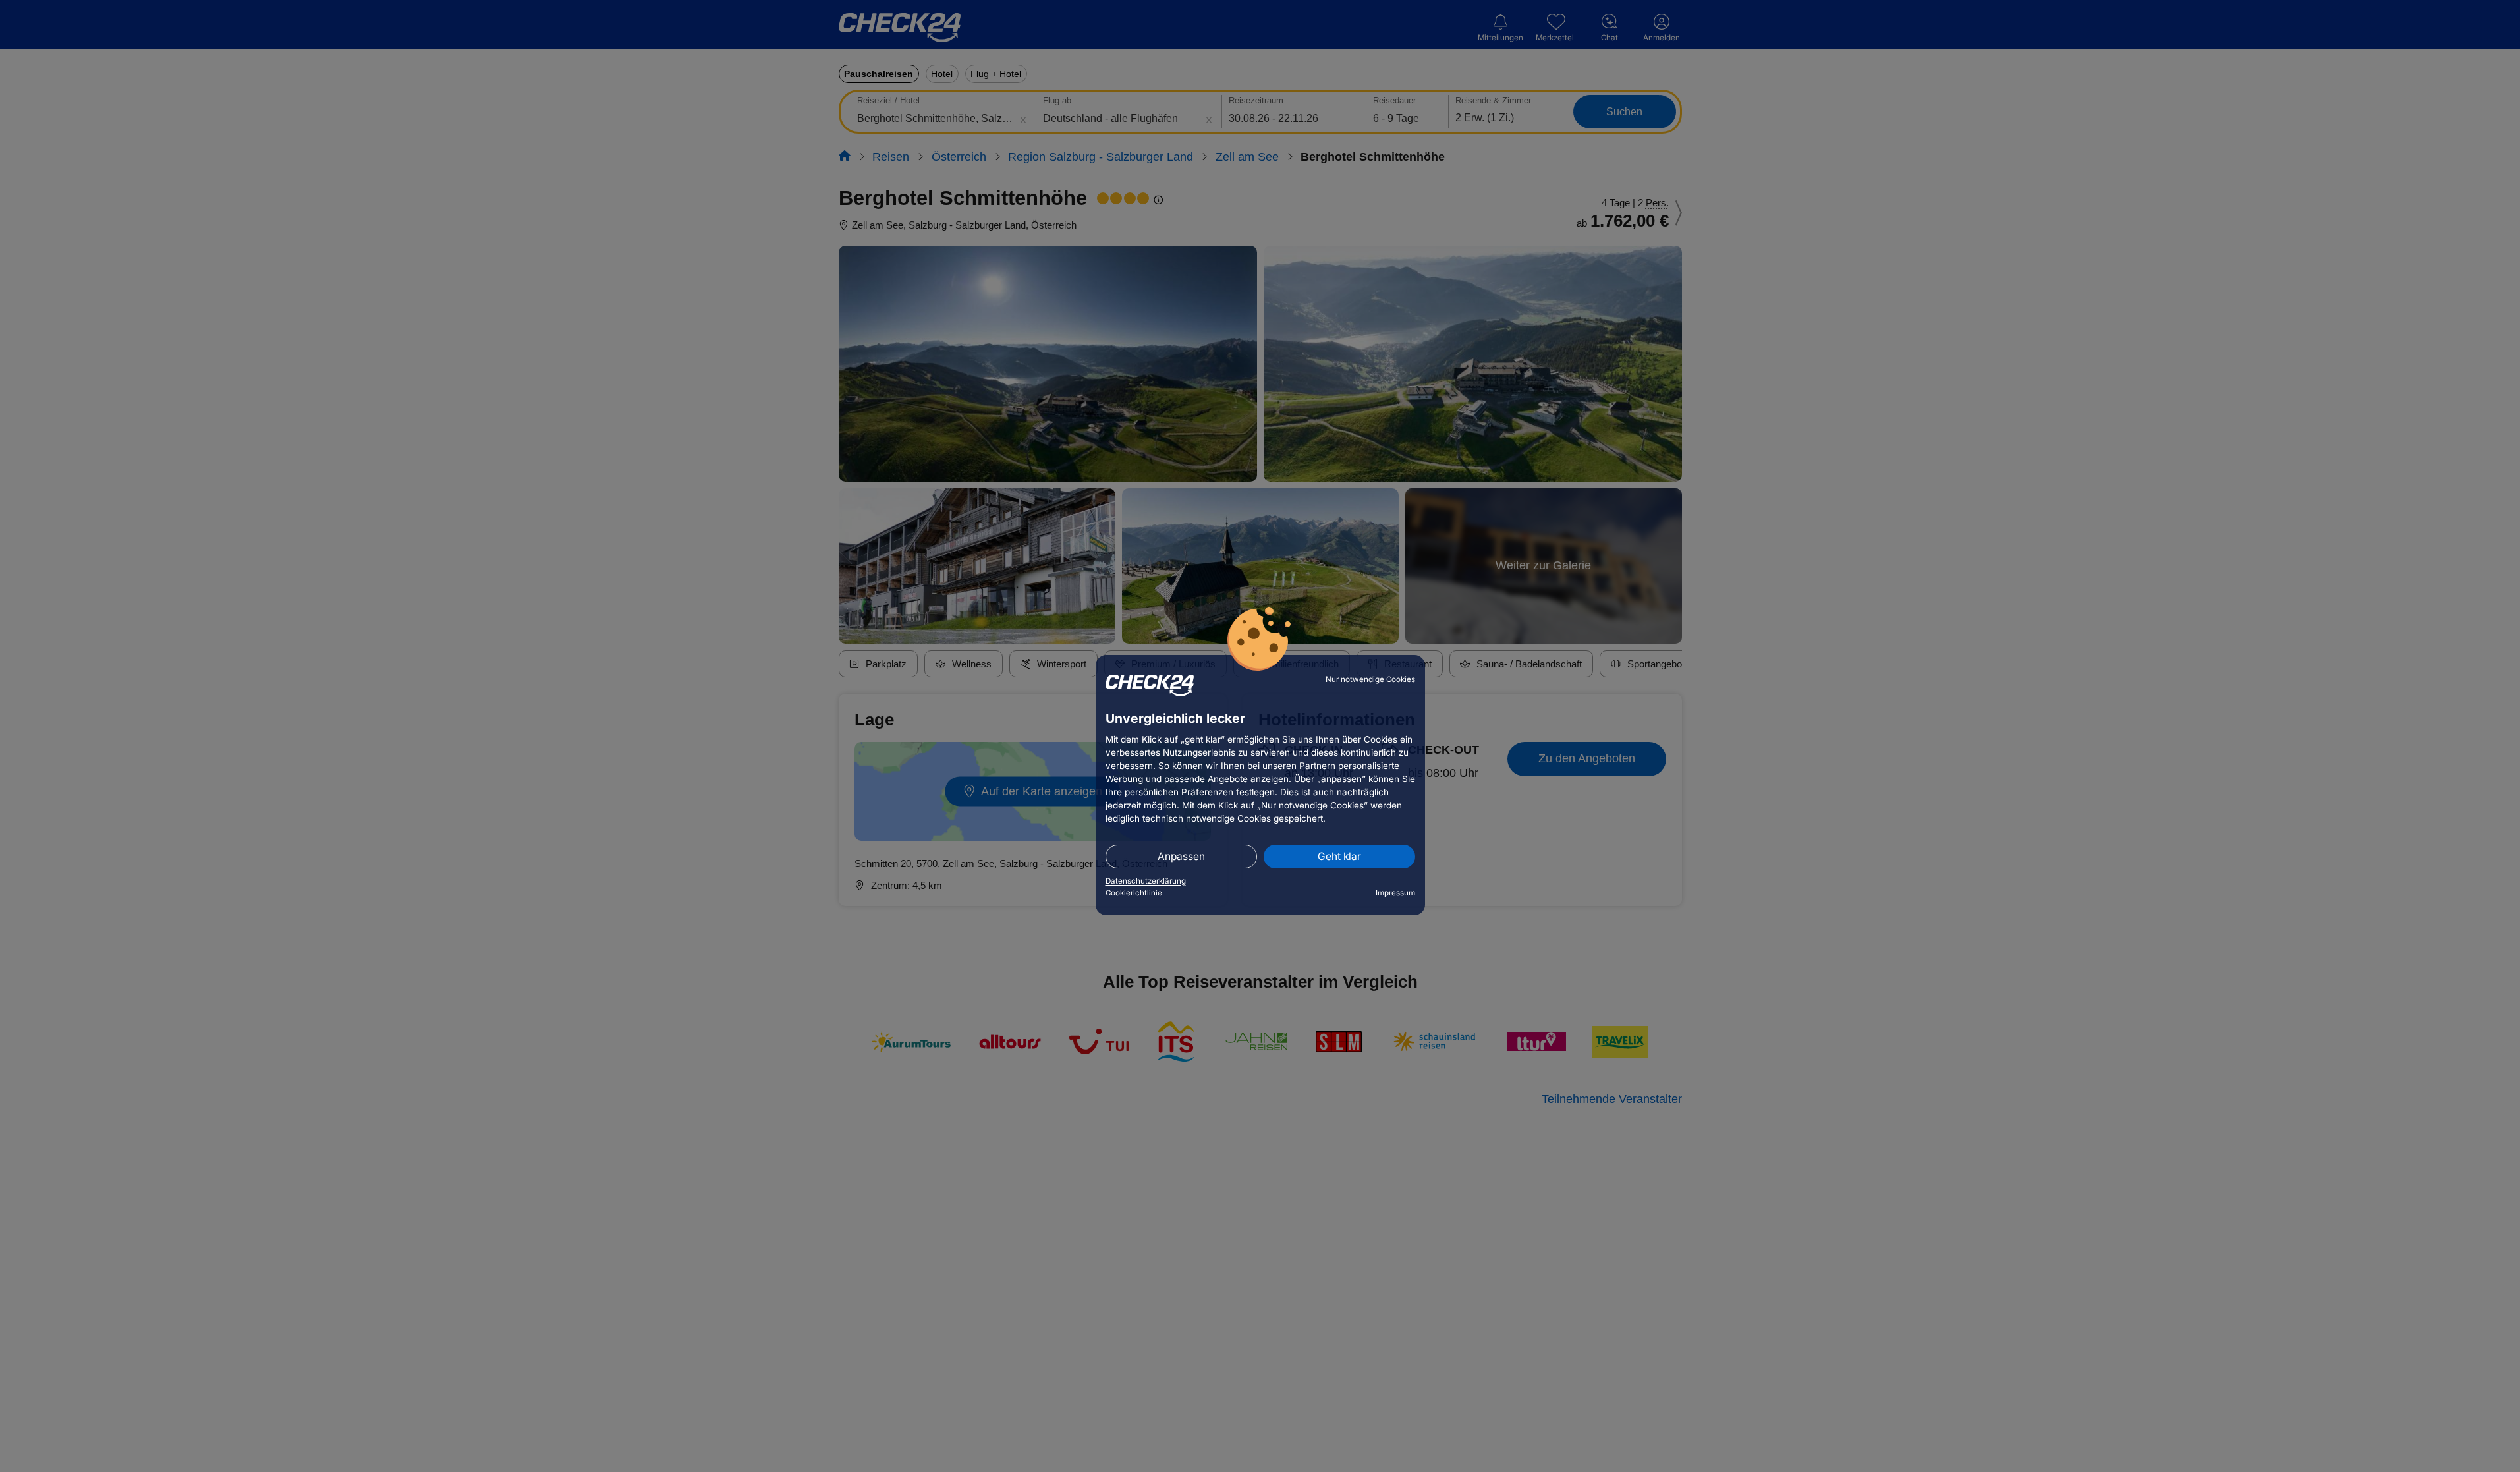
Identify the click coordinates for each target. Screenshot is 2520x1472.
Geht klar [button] (1339, 856)
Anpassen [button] (1181, 856)
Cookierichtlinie (1134, 893)
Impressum (1395, 893)
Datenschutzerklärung (1146, 881)
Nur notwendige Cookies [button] (1370, 679)
